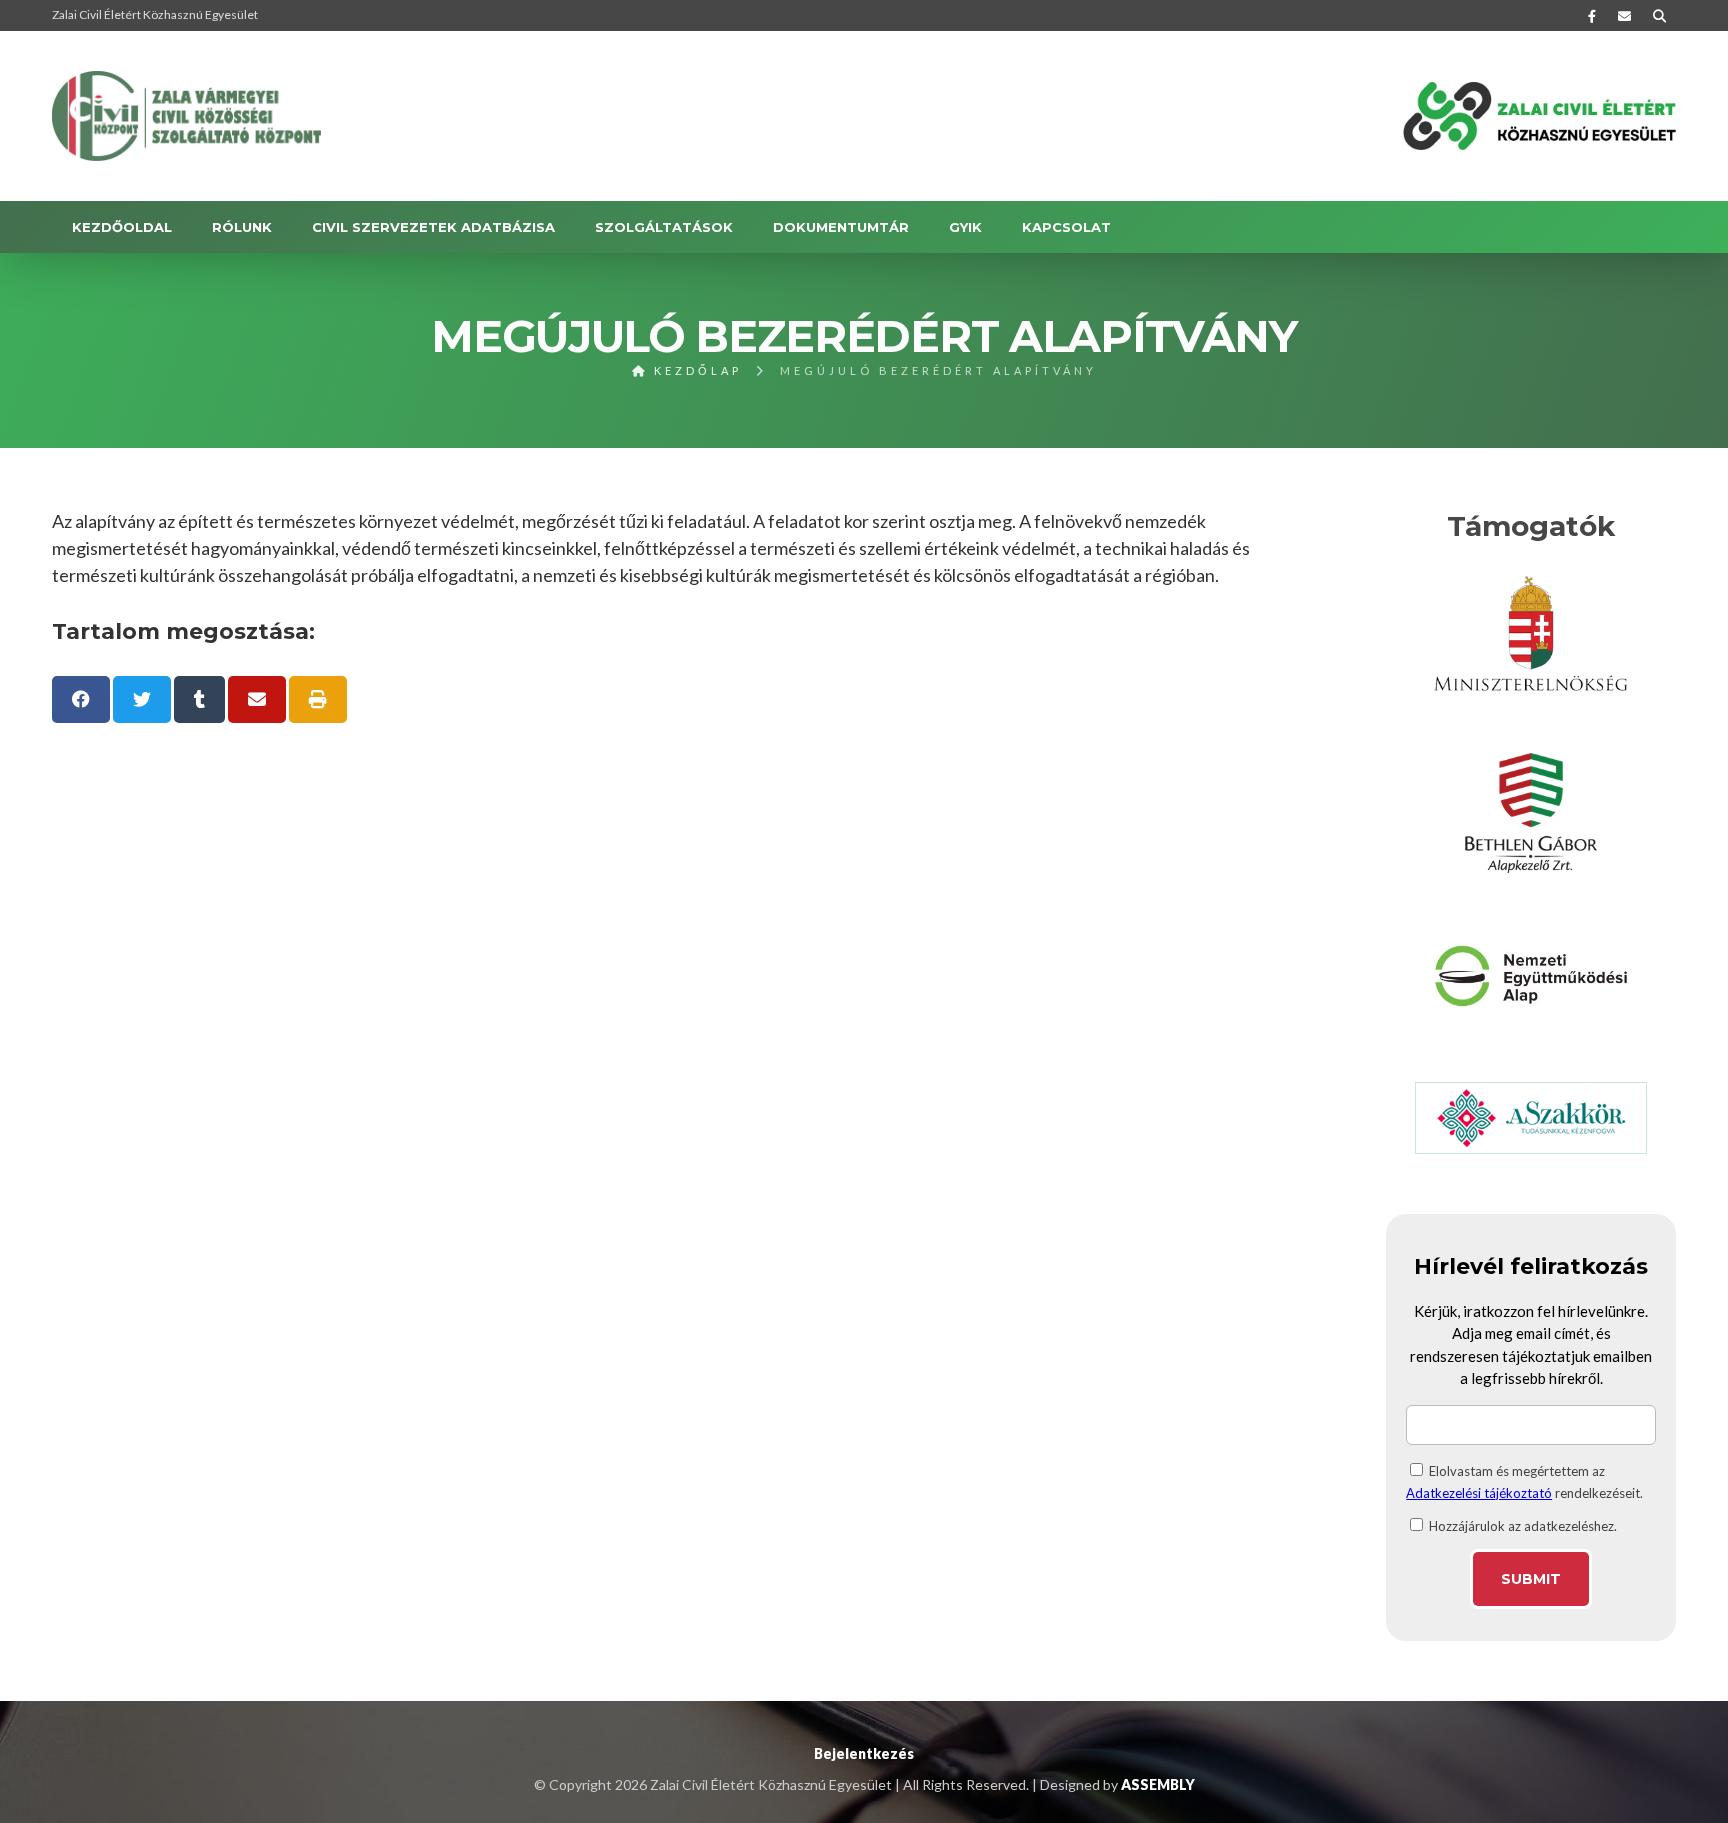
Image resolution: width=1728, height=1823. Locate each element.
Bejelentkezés (864, 1753)
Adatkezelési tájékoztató (1479, 1493)
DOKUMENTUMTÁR (841, 227)
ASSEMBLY (1158, 1784)
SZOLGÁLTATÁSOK (664, 227)
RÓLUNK (242, 227)
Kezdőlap (695, 370)
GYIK (965, 227)
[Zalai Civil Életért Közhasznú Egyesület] (187, 116)
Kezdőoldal (122, 227)
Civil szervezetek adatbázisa (433, 227)
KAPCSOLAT (1066, 227)
